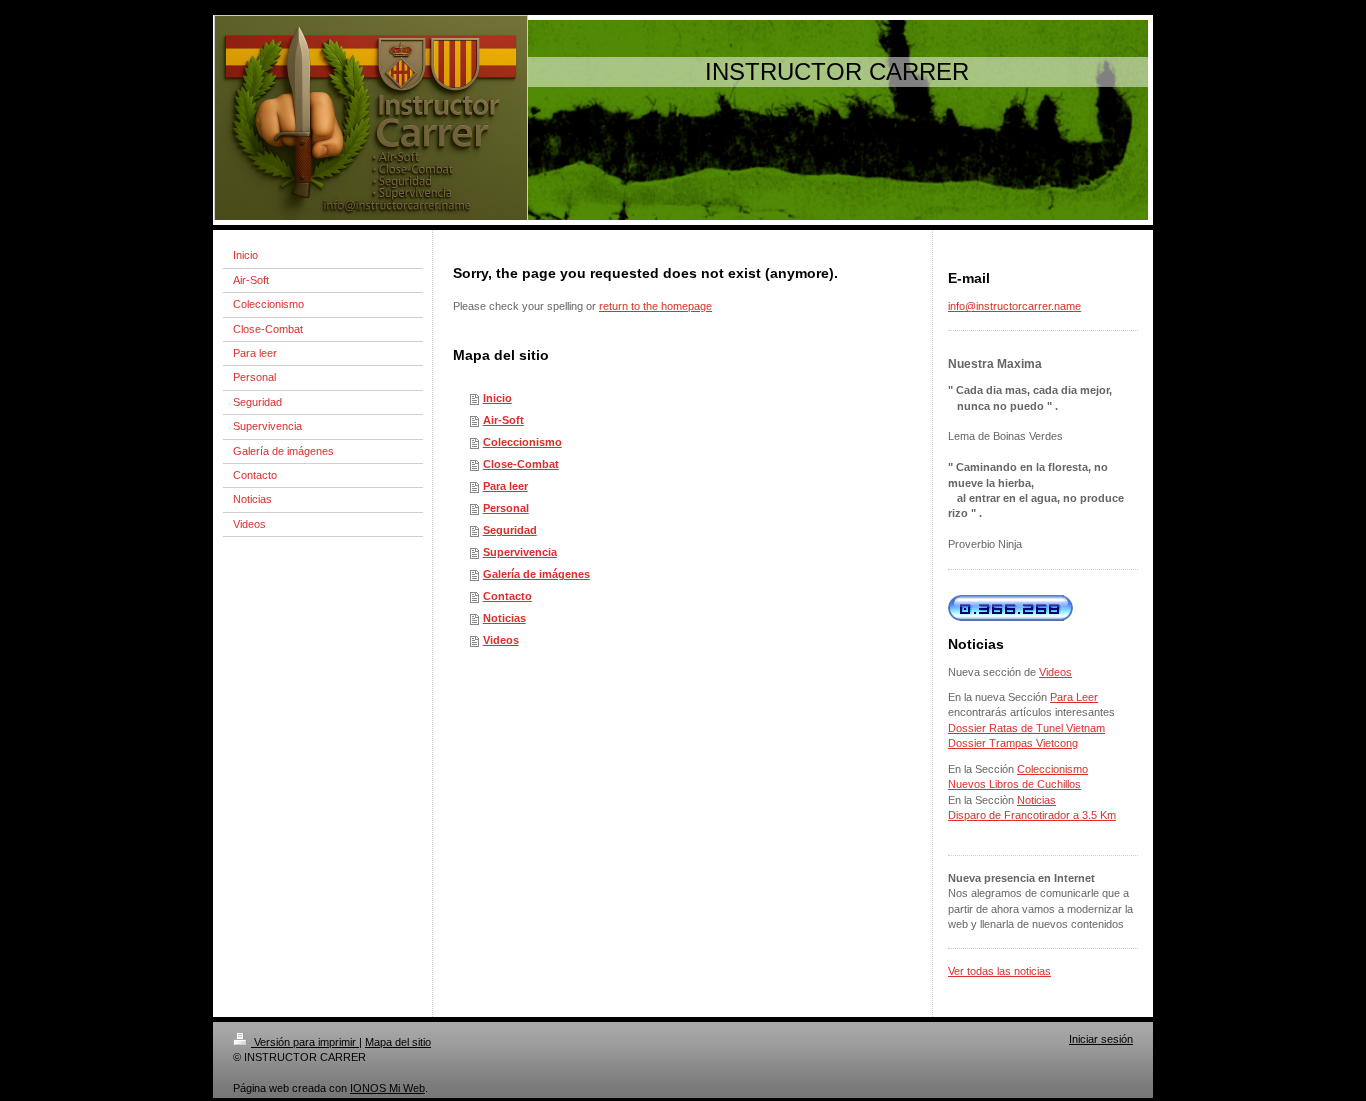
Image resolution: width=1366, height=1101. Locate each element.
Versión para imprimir (305, 1042)
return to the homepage (655, 306)
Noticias (504, 618)
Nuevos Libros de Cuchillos (1014, 784)
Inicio (497, 398)
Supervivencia (520, 552)
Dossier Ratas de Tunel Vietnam (1026, 728)
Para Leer (1074, 697)
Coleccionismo (522, 442)
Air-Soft (503, 420)
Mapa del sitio (398, 1042)
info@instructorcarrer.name (1014, 306)
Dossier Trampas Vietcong (1013, 743)
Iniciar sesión (1101, 1039)
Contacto (507, 596)
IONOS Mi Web (387, 1088)
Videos (501, 640)
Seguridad (510, 530)
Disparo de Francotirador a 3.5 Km (1032, 815)
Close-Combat (521, 464)
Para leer (505, 486)
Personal (506, 508)
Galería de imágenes (536, 574)
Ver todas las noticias (999, 971)
